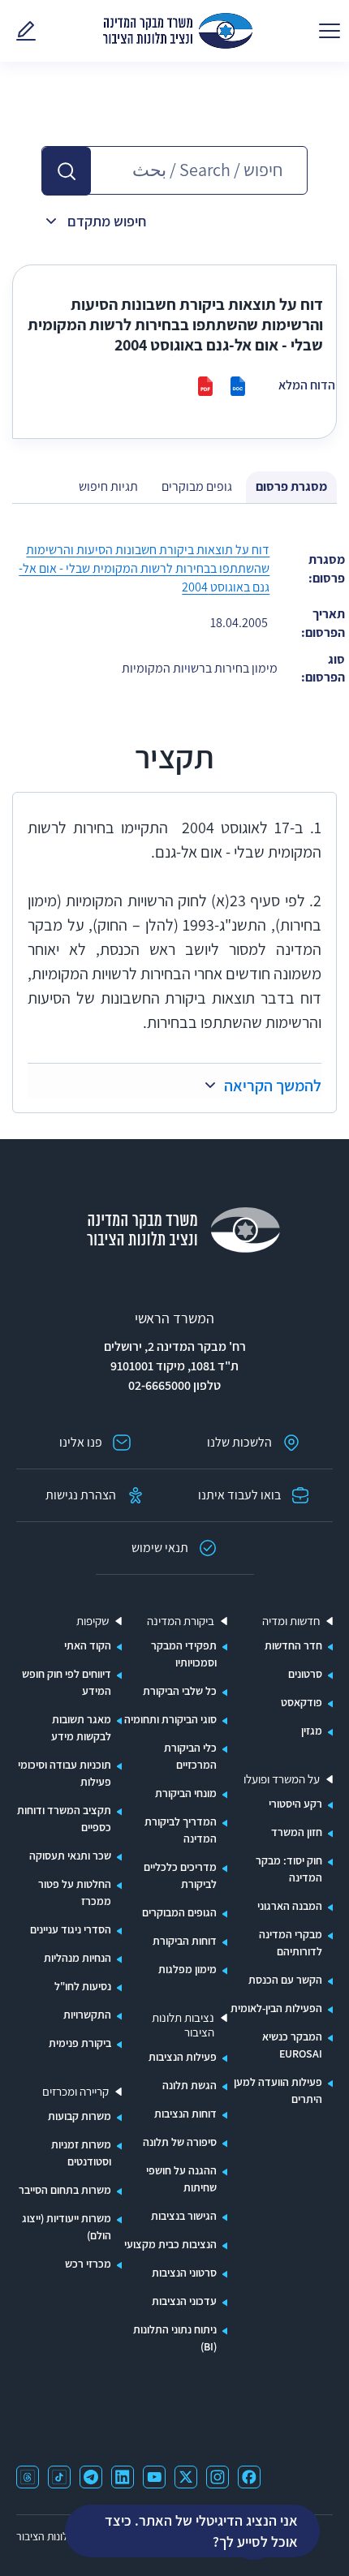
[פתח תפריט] (330, 31)
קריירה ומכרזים (75, 2092)
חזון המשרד (297, 1832)
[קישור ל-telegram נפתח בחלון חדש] (91, 2477)
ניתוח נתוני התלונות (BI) (175, 2338)
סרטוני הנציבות (184, 2273)
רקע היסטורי (295, 1804)
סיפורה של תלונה (180, 2142)
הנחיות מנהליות (78, 1958)
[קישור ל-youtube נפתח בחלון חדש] (154, 2477)
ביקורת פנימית (80, 2043)
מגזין (312, 1731)
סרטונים (305, 1674)
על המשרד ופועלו (282, 1779)
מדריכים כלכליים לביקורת (180, 1875)
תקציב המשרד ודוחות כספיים (64, 1819)
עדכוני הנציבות (184, 2301)
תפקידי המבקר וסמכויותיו (184, 1654)
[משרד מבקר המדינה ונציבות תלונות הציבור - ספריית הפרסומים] (178, 31)
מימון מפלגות (187, 1969)
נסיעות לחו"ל (83, 1986)
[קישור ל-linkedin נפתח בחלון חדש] (123, 2477)
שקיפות (93, 1621)
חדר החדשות (293, 1645)
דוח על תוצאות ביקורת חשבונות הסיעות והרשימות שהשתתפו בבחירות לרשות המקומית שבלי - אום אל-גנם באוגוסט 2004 (144, 568)
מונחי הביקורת (186, 1793)
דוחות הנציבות (185, 2114)
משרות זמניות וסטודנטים (81, 2153)
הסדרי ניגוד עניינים (71, 1929)
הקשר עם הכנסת (285, 1980)
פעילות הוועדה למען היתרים (278, 2090)
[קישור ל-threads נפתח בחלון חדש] (28, 2477)
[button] (67, 171)
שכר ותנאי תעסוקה (70, 1856)
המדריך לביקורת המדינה (181, 1830)
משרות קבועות (80, 2116)
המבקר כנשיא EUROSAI (292, 2045)
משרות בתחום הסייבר (65, 2190)
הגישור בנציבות (184, 2216)
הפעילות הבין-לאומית (276, 2008)
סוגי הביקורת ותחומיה (170, 1719)
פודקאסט (302, 1702)
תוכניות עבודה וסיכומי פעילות (65, 1773)
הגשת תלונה (190, 2085)
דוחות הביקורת (185, 1941)
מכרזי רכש (88, 2264)
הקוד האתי (88, 1645)
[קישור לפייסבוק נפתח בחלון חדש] (249, 2477)
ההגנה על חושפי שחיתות (181, 2179)
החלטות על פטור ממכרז (75, 1892)
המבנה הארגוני (290, 1906)
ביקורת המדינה (181, 1621)
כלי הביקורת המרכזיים (190, 1756)
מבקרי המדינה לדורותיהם (291, 1943)
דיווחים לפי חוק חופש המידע (67, 1682)
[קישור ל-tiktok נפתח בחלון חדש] (59, 2477)
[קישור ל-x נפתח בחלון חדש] (186, 2477)
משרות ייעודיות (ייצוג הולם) (67, 2227)
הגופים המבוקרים (179, 1912)
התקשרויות (87, 2015)
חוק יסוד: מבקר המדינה (289, 1869)
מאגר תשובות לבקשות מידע (81, 1728)
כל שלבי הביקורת (180, 1691)
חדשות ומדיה (291, 1621)
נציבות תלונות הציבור (183, 2025)
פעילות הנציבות (183, 2057)
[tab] (291, 487)
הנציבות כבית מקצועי (170, 2244)
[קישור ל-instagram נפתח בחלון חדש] (218, 2477)
